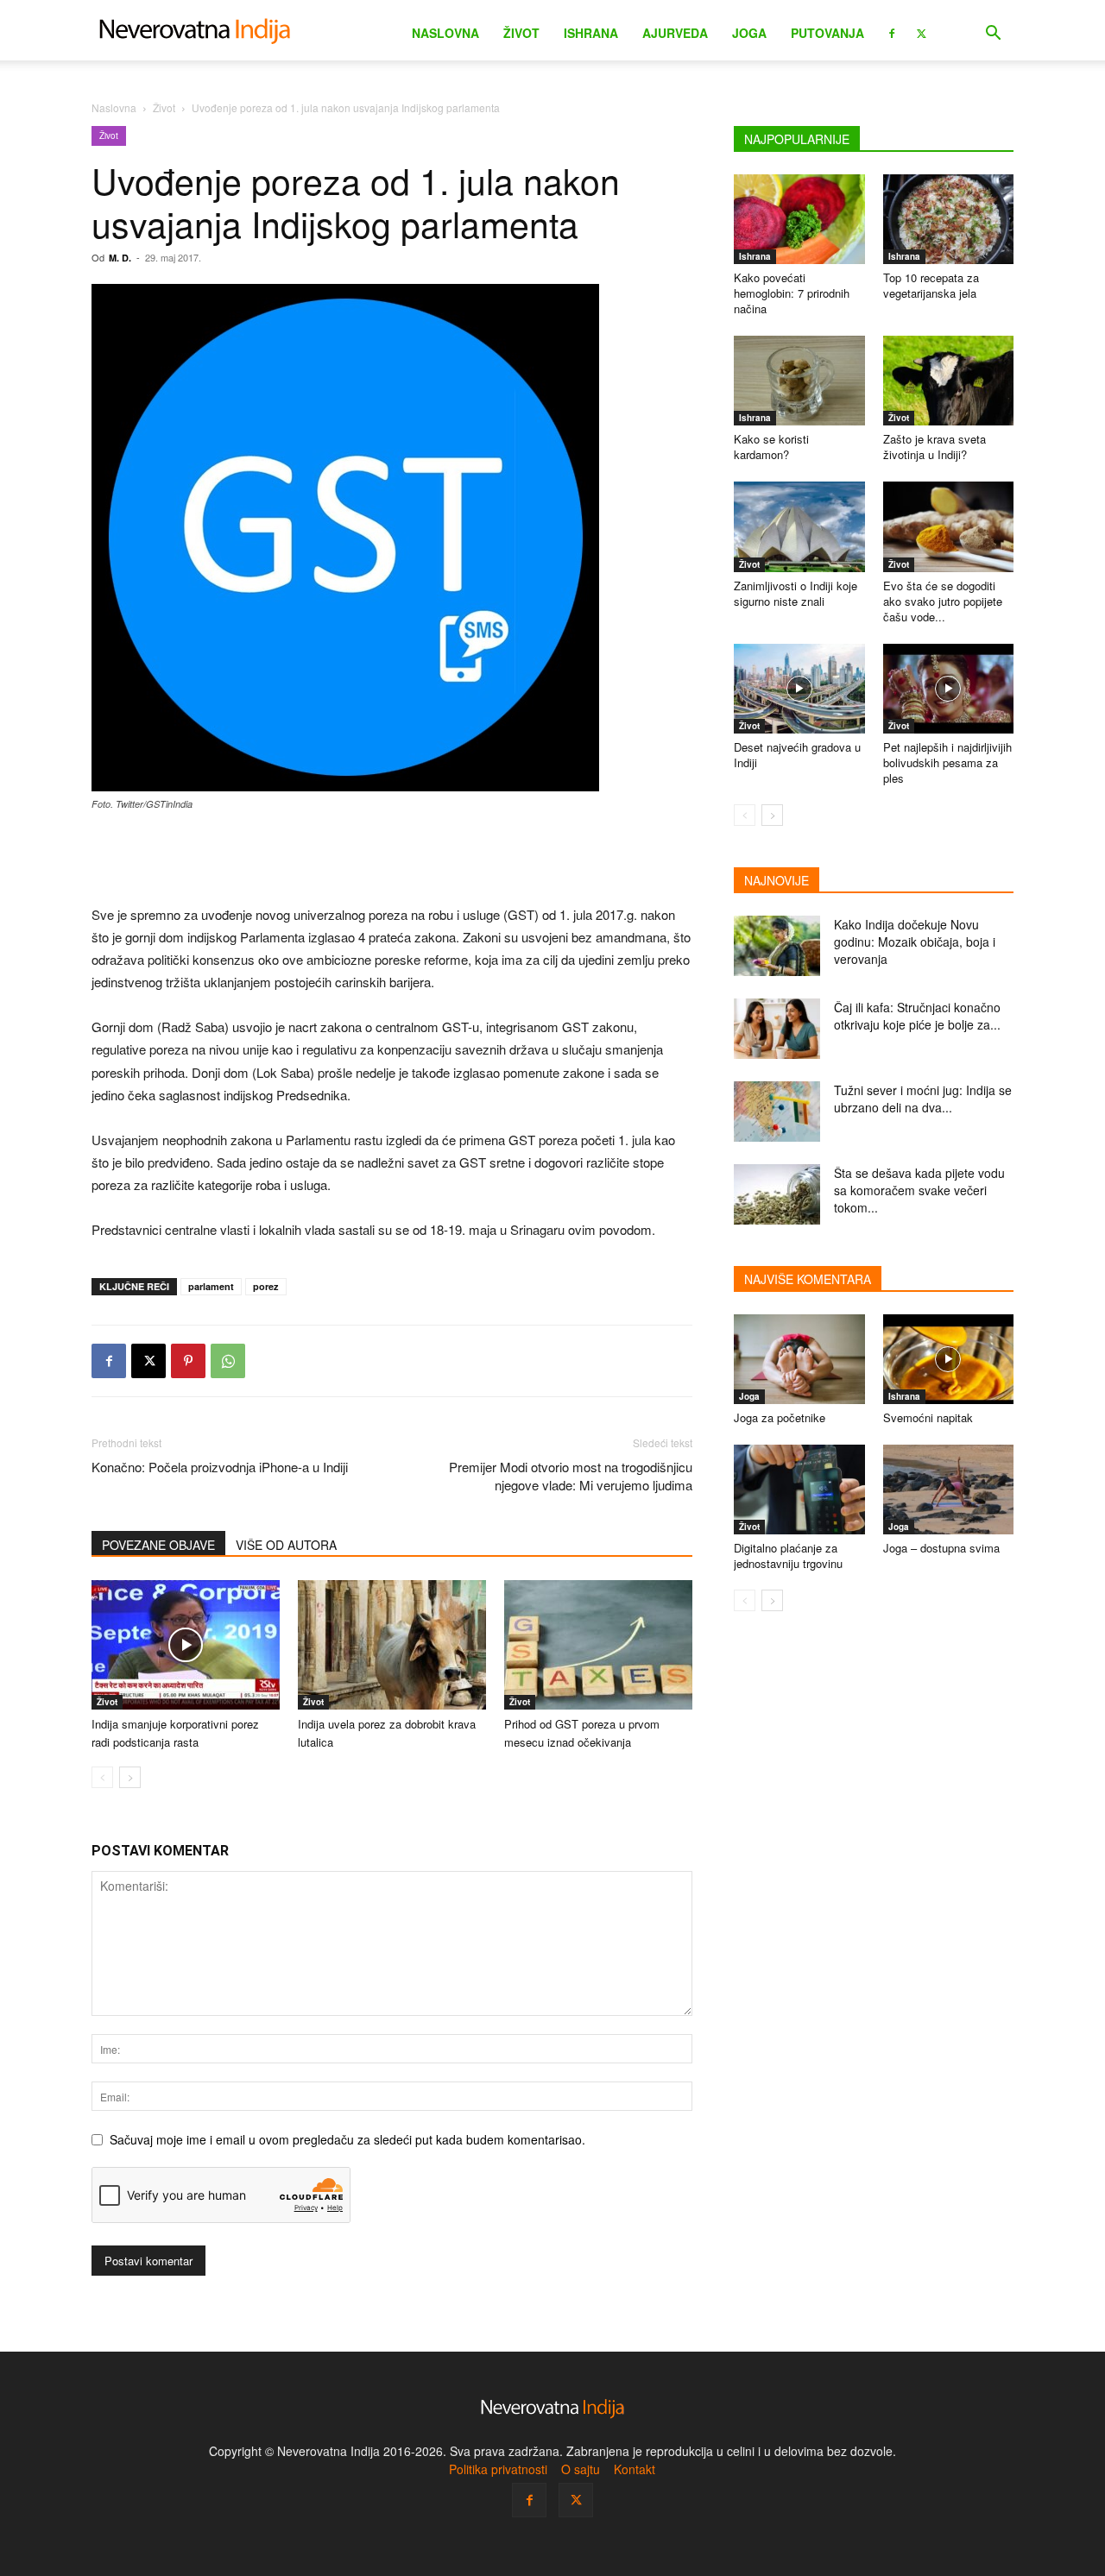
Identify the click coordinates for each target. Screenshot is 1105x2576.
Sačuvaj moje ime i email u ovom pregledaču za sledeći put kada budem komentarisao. (347, 2139)
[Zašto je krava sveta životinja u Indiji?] (949, 381)
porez (266, 1286)
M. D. (120, 258)
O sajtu (581, 2469)
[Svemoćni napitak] (949, 1359)
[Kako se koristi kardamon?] (799, 381)
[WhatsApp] (228, 1361)
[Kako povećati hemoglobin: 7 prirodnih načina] (799, 219)
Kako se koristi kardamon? (771, 447)
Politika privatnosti (498, 2469)
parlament (211, 1286)
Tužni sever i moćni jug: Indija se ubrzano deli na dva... (923, 1099)
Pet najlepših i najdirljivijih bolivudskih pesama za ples (947, 762)
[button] (993, 35)
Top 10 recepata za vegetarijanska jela (931, 285)
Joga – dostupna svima (941, 1548)
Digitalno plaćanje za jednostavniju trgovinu (788, 1556)
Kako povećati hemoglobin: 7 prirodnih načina (792, 293)
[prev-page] (102, 1777)
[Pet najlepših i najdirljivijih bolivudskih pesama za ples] (949, 689)
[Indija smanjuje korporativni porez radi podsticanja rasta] (186, 1645)
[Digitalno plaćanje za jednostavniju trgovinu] (799, 1490)
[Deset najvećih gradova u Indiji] (799, 689)
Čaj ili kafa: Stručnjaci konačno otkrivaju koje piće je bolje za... (917, 1016)
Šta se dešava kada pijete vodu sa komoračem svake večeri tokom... (919, 1190)
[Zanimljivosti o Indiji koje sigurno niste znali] (799, 526)
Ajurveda (675, 33)
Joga (749, 33)
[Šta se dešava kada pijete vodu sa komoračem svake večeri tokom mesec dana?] (777, 1194)
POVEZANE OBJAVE (158, 1545)
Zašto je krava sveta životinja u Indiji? (935, 447)
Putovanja (827, 33)
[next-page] (130, 1777)
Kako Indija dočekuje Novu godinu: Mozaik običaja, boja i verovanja (915, 942)
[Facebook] (892, 32)
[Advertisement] (392, 860)
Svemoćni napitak (928, 1417)
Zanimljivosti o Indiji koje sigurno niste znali (796, 593)
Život (521, 33)
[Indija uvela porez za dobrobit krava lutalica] (392, 1645)
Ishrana (591, 33)
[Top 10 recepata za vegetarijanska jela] (949, 219)
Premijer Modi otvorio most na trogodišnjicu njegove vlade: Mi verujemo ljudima (571, 1476)
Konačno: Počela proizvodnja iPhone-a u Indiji (220, 1467)
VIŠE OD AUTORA (286, 1545)
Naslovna (445, 33)
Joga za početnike (780, 1417)
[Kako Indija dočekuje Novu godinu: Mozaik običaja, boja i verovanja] (777, 946)
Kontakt (635, 2469)
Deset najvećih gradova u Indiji (797, 755)
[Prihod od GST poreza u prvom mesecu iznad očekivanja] (598, 1645)
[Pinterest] (188, 1361)
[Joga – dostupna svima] (949, 1490)
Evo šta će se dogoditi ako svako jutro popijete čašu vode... (943, 601)
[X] (921, 32)
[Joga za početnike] (799, 1359)
